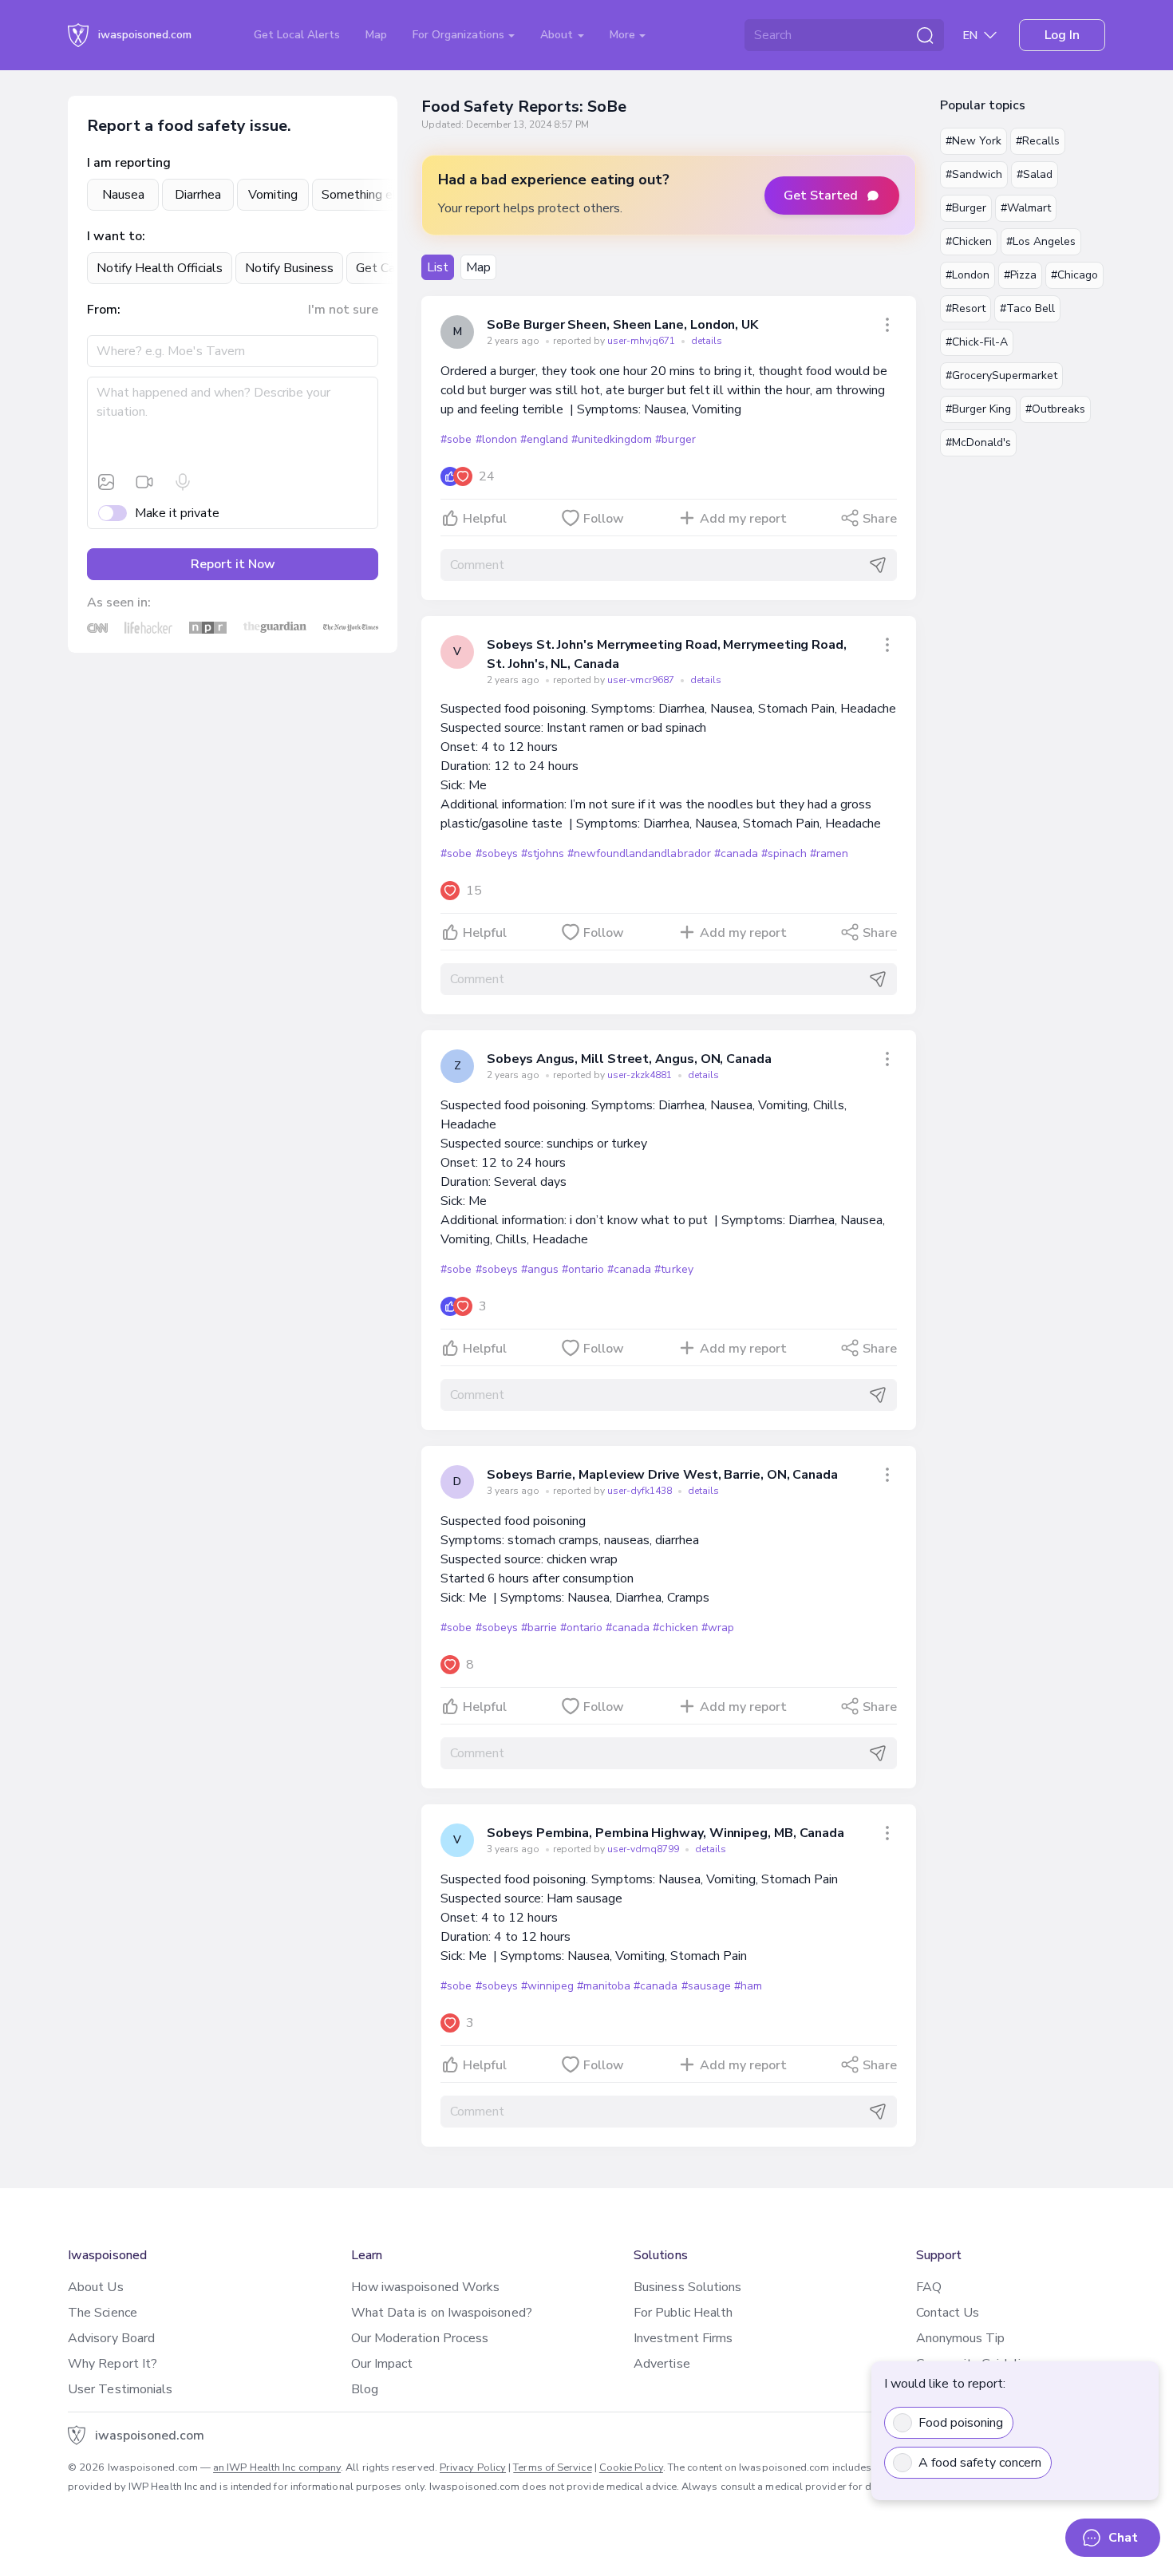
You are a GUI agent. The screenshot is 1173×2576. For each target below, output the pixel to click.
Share (880, 519)
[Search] (925, 35)
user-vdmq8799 (644, 1849)
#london (496, 439)
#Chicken (969, 241)
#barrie (539, 1628)
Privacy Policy (473, 2467)
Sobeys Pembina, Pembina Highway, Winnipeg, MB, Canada (665, 1833)
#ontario (583, 1269)
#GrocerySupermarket (1001, 375)
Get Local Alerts (297, 35)
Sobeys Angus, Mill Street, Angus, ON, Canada (629, 1059)
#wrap (718, 1628)
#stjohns (543, 853)
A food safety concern (980, 2463)
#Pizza (1020, 275)
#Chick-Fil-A (977, 342)
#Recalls (1038, 141)
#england (544, 439)
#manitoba (604, 1986)
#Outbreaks (1055, 409)
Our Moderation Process (420, 2338)
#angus (540, 1269)
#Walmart (1026, 208)
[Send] (878, 565)
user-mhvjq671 (642, 341)
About (558, 35)
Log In (1062, 35)
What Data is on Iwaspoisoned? (442, 2313)
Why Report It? (113, 2364)
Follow (604, 519)
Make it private (177, 513)
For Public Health (683, 2313)
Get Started (821, 196)
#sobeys (497, 853)
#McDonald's (978, 443)
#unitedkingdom (612, 439)
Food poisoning (961, 2423)
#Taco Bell (1027, 308)
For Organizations (460, 35)
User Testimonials (120, 2389)
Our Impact (382, 2364)
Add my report (743, 519)
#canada (736, 853)
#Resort (966, 308)
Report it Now (233, 564)
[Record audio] (183, 482)
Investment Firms (683, 2338)
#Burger (966, 208)
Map (376, 35)
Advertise (662, 2364)
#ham (748, 1986)
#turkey (673, 1269)
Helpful (485, 519)
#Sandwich (974, 174)
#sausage (706, 1986)
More (624, 35)
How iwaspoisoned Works (426, 2287)
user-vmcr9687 (642, 680)
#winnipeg (547, 1986)
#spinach (784, 853)
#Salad (1035, 174)
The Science (103, 2313)
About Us (96, 2287)
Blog (365, 2389)
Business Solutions (687, 2287)
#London (968, 275)
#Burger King (978, 409)
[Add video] (144, 482)
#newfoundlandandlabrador (639, 853)
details (707, 341)
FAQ (929, 2287)
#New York (974, 141)
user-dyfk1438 (641, 1491)
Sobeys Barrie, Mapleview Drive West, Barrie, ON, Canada (662, 1475)
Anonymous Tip (961, 2338)
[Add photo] (106, 482)
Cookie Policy (631, 2467)
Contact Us (948, 2313)
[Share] (887, 325)
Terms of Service (552, 2467)
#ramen (829, 853)
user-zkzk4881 (641, 1075)
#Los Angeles (1041, 241)
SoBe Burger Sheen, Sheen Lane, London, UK (622, 325)
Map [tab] (478, 267)
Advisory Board (111, 2338)
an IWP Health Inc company (277, 2467)
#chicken (675, 1628)
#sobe (456, 439)
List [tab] (438, 267)
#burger (675, 439)
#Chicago (1074, 275)
